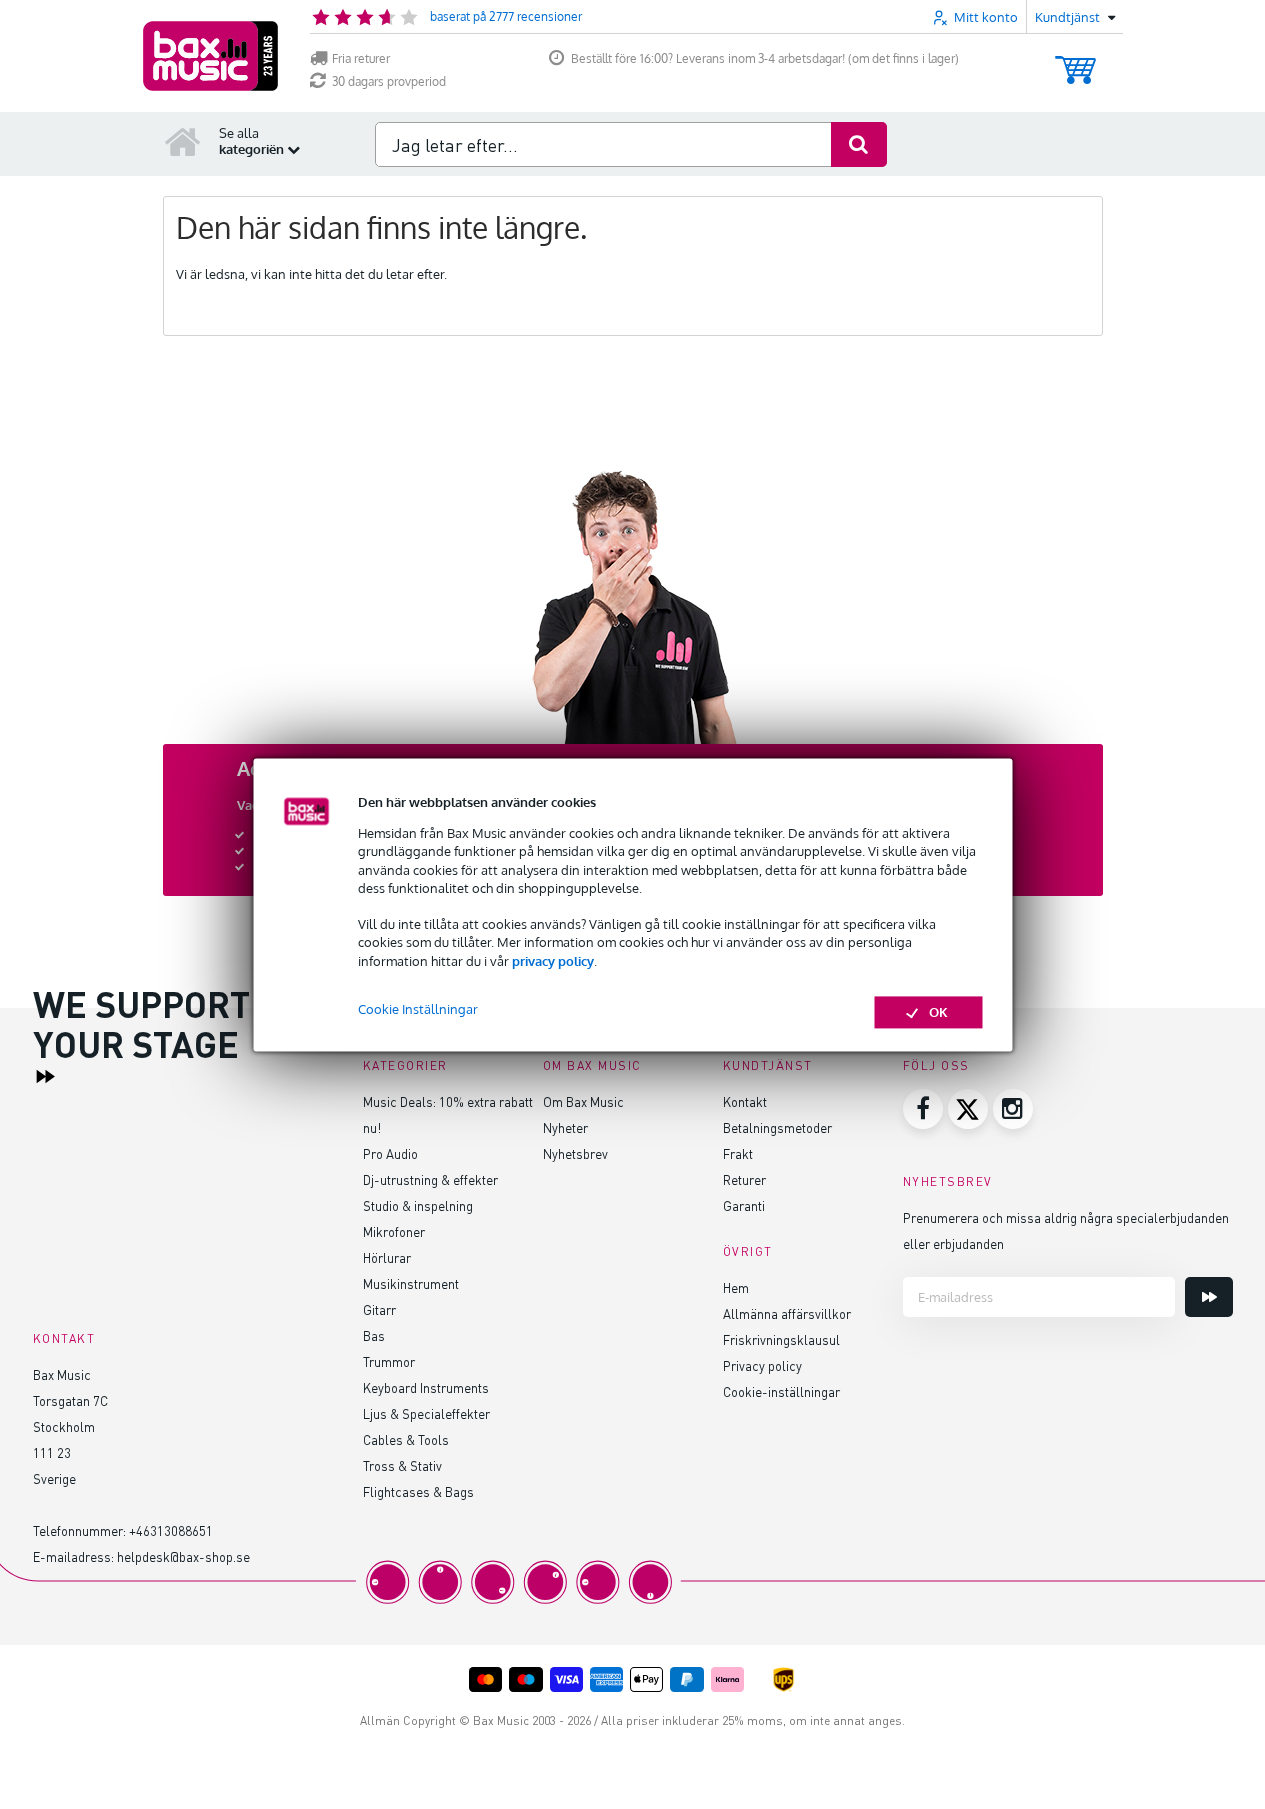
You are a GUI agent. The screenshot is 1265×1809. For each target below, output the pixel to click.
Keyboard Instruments (426, 1387)
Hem (736, 1287)
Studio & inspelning (418, 1205)
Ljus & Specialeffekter (426, 1413)
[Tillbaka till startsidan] (183, 141)
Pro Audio (390, 1153)
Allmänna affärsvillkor (787, 1313)
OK (938, 1012)
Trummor (389, 1361)
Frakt (738, 1153)
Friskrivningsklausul (781, 1339)
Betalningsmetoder (777, 1127)
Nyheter (565, 1127)
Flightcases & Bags (418, 1491)
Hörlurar (387, 1257)
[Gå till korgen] (1075, 60)
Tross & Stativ (402, 1465)
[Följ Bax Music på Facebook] (923, 1109)
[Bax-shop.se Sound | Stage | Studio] (210, 56)
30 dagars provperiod (389, 81)
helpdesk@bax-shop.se (183, 1556)
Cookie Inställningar (418, 1009)
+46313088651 (171, 1530)
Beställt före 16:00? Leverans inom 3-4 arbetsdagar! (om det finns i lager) (765, 58)
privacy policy (553, 961)
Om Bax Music (583, 1101)
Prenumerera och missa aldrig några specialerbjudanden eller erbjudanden (1066, 1230)
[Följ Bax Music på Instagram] (1013, 1109)
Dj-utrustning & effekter (430, 1179)
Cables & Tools (406, 1439)
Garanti (744, 1205)
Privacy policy (762, 1365)
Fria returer (361, 58)
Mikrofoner (394, 1231)
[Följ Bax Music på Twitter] (968, 1109)
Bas (374, 1335)
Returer (744, 1179)
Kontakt (745, 1101)
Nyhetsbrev (575, 1153)
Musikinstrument (411, 1283)
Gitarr (379, 1309)
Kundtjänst (768, 1065)
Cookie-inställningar (781, 1391)
